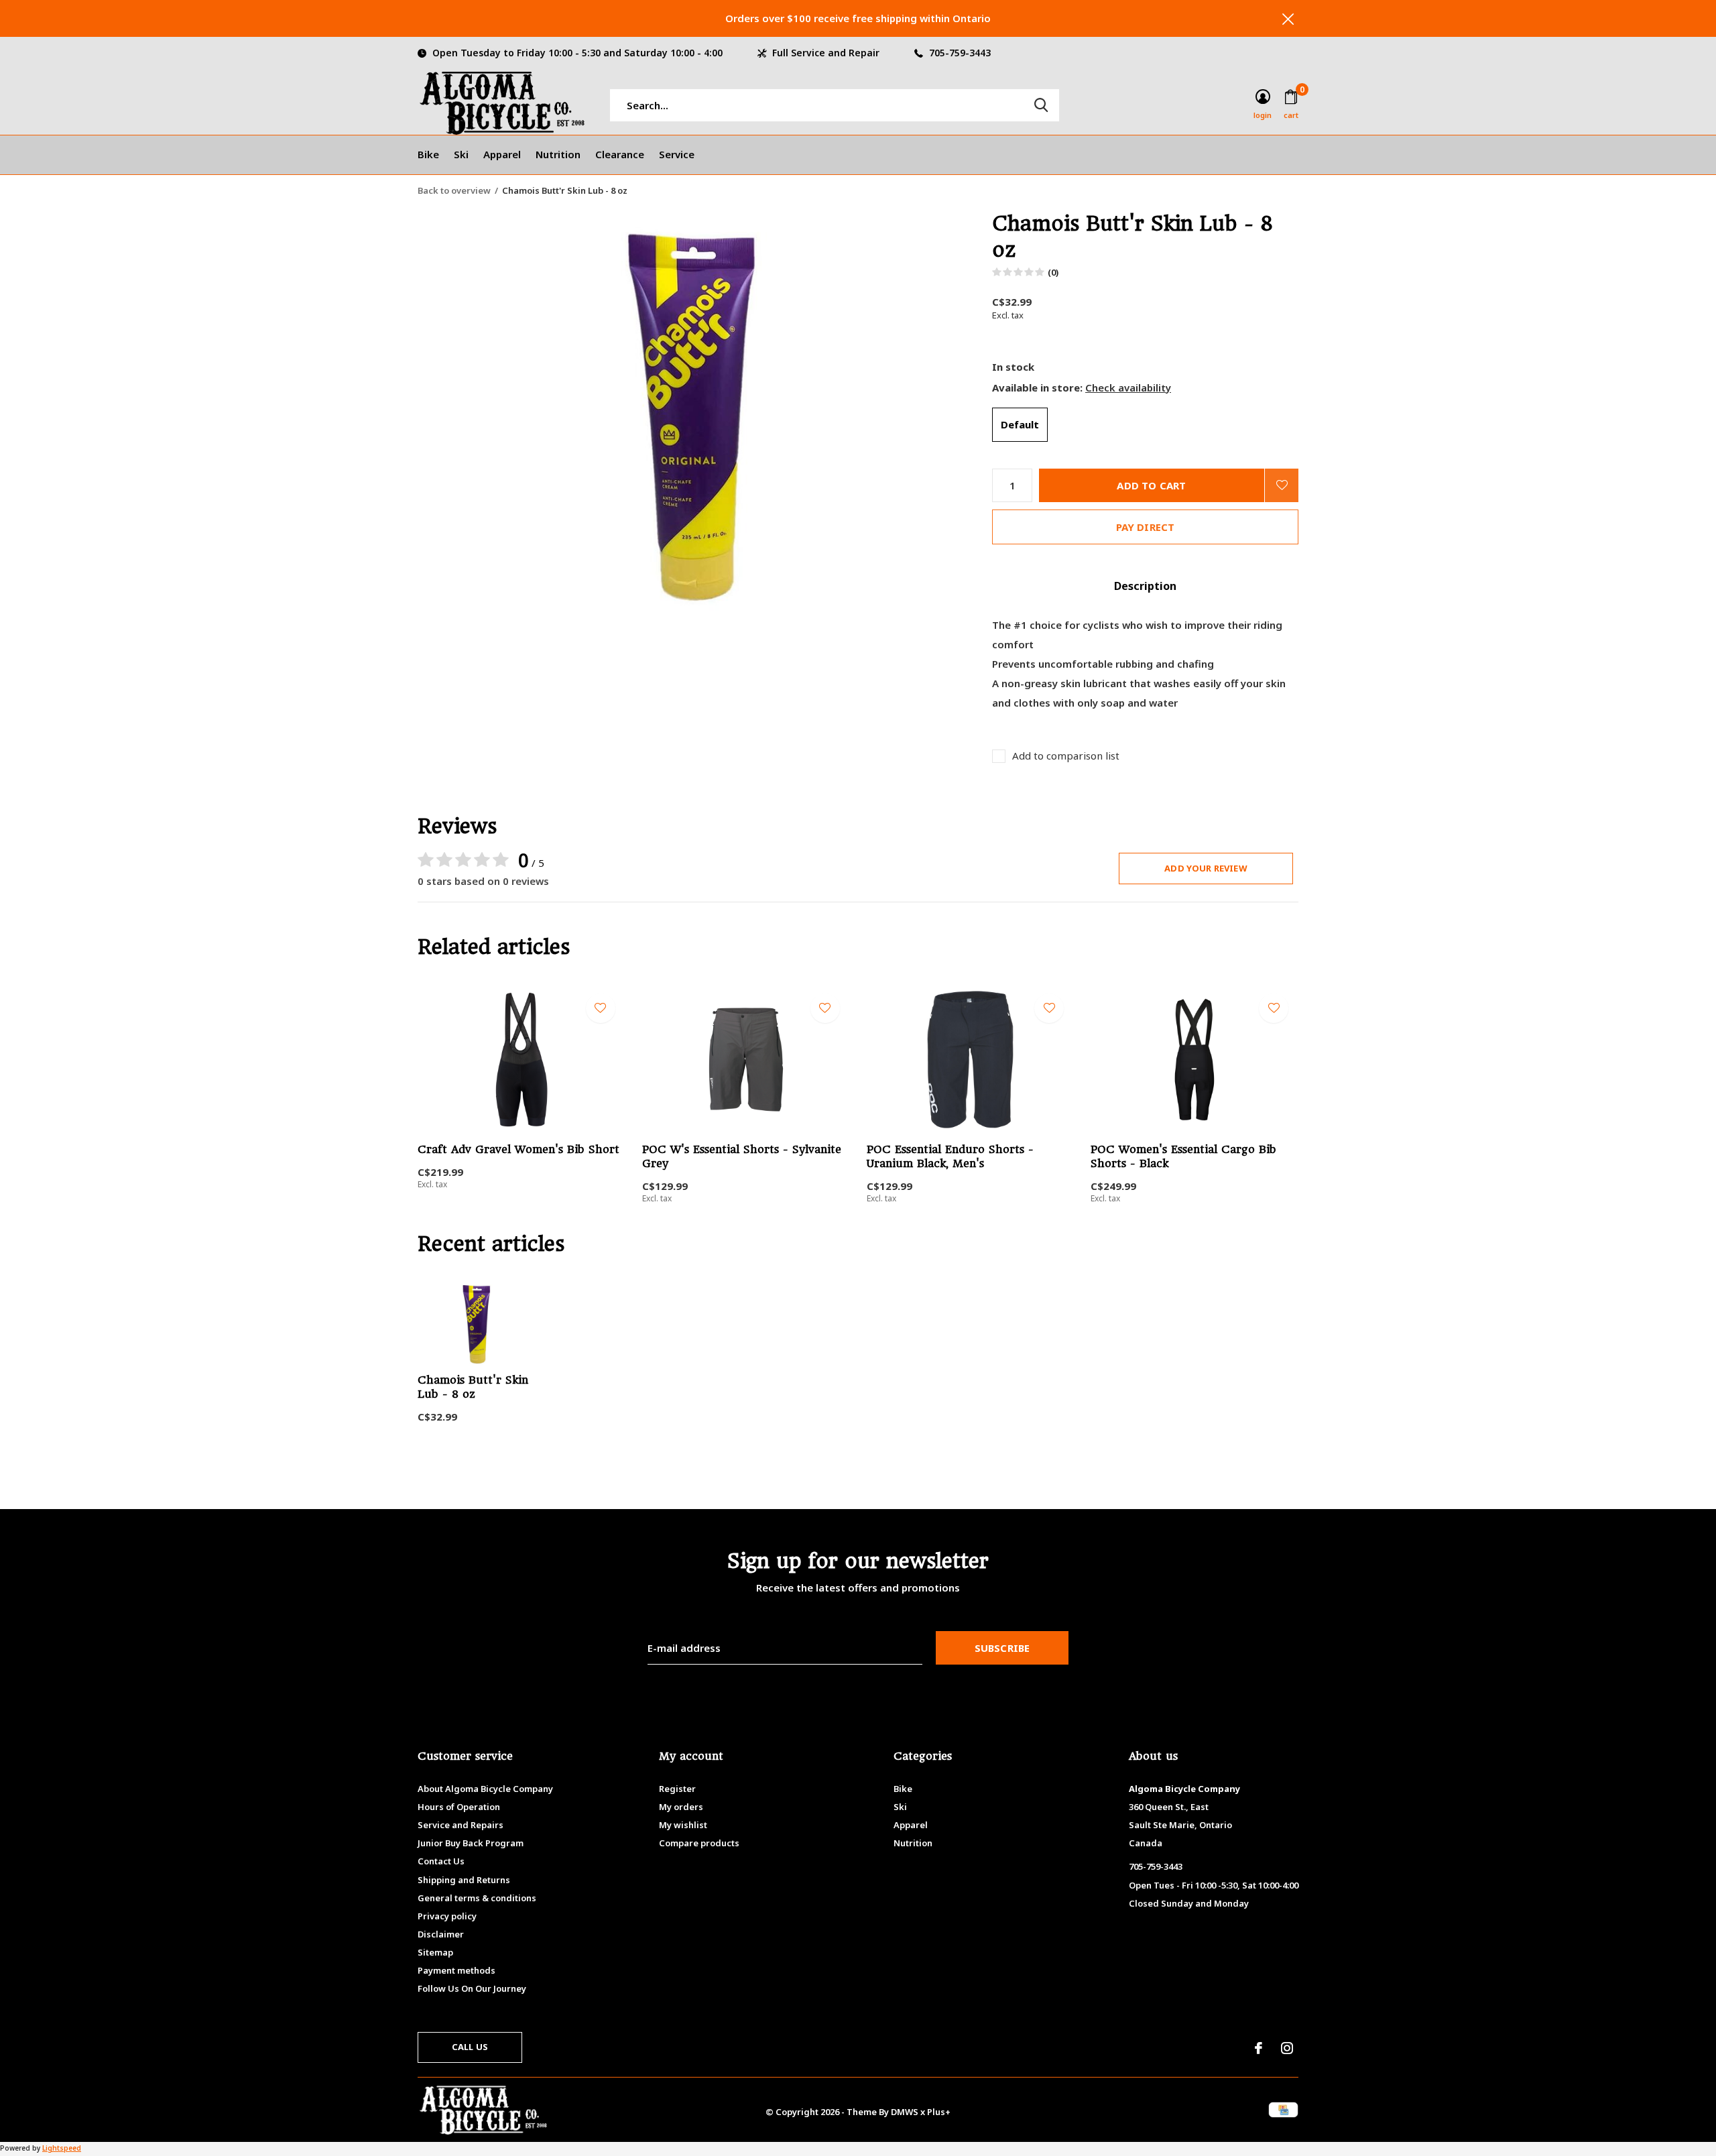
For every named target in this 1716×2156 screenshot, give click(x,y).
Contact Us (441, 1861)
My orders (681, 1807)
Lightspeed (62, 2148)
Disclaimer (441, 1934)
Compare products (699, 1843)
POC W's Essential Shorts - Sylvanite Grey (742, 1156)
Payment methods (456, 1970)
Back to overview (454, 190)
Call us (470, 2047)
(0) (1053, 272)
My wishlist (683, 1825)
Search (1041, 105)
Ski (461, 154)
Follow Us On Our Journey (472, 1988)
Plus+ (939, 2112)
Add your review (1206, 868)
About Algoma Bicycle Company (485, 1789)
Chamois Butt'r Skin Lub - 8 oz (473, 1387)
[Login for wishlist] (1282, 485)
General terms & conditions (477, 1898)
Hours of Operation (459, 1807)
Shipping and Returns (464, 1880)
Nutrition (558, 154)
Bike (428, 154)
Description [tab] (1145, 586)
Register (677, 1789)
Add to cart (1151, 485)
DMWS (905, 2112)
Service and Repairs (461, 1825)
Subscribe (1002, 1648)
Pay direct (1146, 527)
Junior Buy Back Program (471, 1843)
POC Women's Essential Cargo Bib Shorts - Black (1183, 1156)
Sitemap (435, 1952)
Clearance (620, 154)
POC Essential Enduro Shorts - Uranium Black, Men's (950, 1156)
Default (1020, 424)
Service (677, 154)
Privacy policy (447, 1916)
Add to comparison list (1066, 756)
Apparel (502, 154)
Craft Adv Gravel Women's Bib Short (518, 1149)
